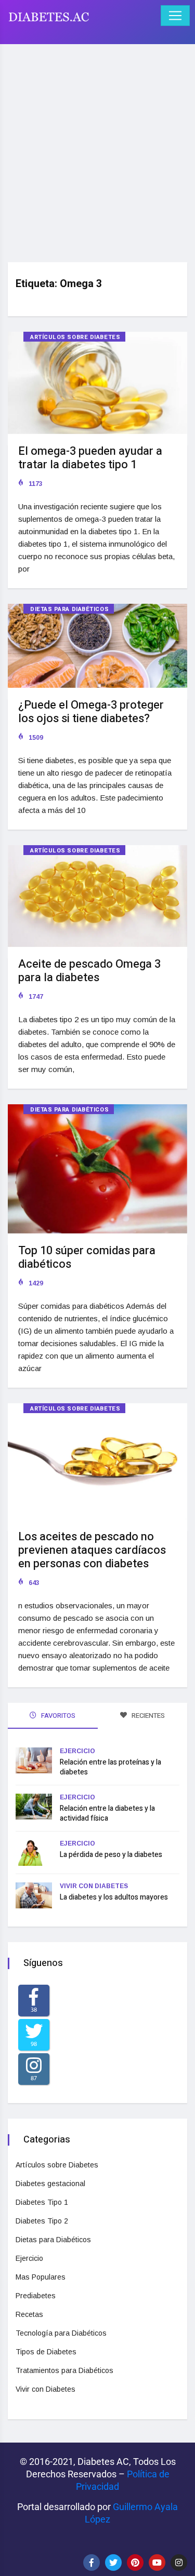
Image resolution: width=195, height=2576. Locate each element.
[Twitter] (113, 2563)
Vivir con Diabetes (94, 1886)
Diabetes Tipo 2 (42, 2221)
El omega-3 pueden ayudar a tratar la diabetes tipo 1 (90, 458)
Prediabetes (36, 2296)
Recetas (29, 2314)
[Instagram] (179, 2563)
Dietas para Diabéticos (69, 609)
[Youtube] (157, 2563)
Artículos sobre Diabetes (75, 337)
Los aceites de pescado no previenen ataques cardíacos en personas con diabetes (92, 1550)
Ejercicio (77, 1751)
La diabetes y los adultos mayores (114, 1897)
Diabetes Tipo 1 (42, 2202)
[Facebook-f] (92, 2563)
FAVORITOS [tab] (57, 1716)
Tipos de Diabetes (46, 2352)
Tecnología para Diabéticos (61, 2333)
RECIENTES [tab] (147, 1716)
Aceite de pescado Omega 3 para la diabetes (89, 971)
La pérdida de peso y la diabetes (111, 1855)
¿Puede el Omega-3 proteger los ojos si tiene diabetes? (91, 712)
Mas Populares (41, 2277)
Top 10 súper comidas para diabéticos (87, 1257)
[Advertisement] (97, 149)
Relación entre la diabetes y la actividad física (107, 1813)
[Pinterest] (135, 2563)
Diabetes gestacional (50, 2184)
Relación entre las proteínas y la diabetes (110, 1767)
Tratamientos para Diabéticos (64, 2370)
